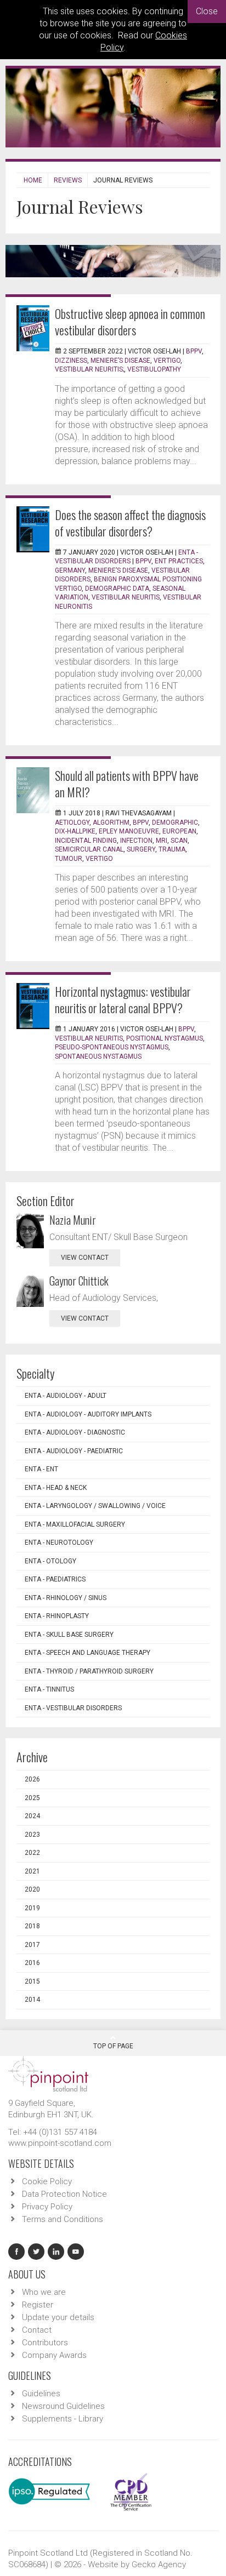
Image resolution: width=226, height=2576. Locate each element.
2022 (32, 1853)
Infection (136, 841)
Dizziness (71, 361)
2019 (32, 1908)
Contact (37, 2330)
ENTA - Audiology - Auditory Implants (88, 1414)
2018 (32, 1926)
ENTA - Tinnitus (49, 1689)
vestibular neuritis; (89, 369)
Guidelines (41, 2394)
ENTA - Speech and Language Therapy (87, 1653)
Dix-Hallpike (75, 831)
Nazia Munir (73, 1220)
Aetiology (72, 823)
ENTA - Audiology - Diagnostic (75, 1432)
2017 (32, 1945)
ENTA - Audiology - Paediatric (74, 1451)
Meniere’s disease (120, 361)
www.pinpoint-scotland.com (60, 2143)
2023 (32, 1835)
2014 (32, 2000)
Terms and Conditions (63, 2219)
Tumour (69, 859)
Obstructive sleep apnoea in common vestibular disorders (130, 322)
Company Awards (54, 2355)
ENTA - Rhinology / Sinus (66, 1598)
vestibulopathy (154, 369)
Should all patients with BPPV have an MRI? (127, 784)
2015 (32, 1981)
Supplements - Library (63, 2419)
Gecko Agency (159, 2564)
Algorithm (111, 823)
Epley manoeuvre (129, 831)
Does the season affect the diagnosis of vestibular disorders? (130, 523)
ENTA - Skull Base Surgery (69, 1635)
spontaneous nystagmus (98, 1056)
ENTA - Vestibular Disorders (73, 1708)
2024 (32, 1816)
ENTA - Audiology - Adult (66, 1396)
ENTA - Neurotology (59, 1543)
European (179, 831)
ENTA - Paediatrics (55, 1579)
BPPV (194, 351)
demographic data (117, 589)
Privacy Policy (47, 2207)
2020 (32, 1889)
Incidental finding (86, 841)
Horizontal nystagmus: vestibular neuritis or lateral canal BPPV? (123, 999)
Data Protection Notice (64, 2194)
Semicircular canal (89, 849)
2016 (32, 1963)
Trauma (172, 849)
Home (33, 180)
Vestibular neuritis (89, 1038)
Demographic (175, 823)
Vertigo (99, 859)
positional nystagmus (165, 1038)
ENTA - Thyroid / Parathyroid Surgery (89, 1671)
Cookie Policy (47, 2181)
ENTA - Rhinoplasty (57, 1616)
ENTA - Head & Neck (56, 1488)
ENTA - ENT (41, 1469)
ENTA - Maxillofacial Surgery (75, 1524)
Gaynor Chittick (79, 1281)
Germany (70, 570)
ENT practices (179, 561)
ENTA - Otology (50, 1561)
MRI (162, 841)
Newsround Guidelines (63, 2406)
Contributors (45, 2343)
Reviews (68, 180)
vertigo (167, 361)
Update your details (58, 2317)
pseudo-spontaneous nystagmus (112, 1047)
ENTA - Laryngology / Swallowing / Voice (95, 1506)
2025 (32, 1798)
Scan (179, 841)
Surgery (141, 849)
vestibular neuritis (126, 597)
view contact (85, 1258)
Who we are (44, 2292)
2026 (32, 1779)
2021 (32, 1871)
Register (38, 2305)
